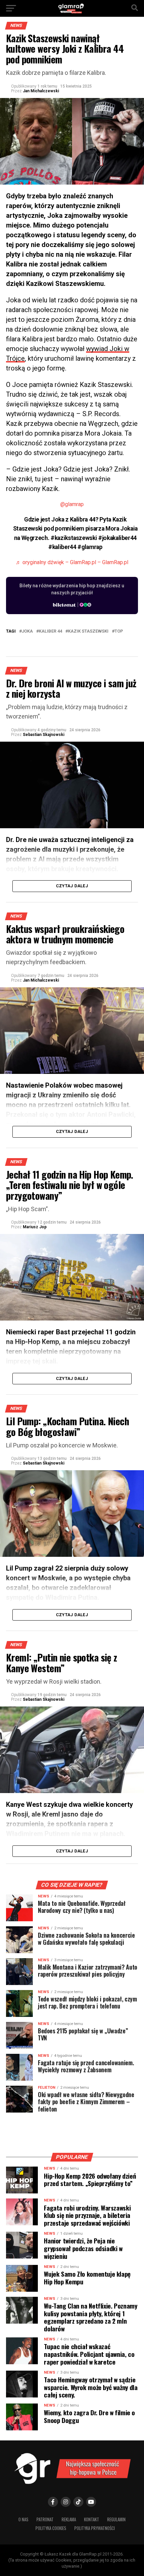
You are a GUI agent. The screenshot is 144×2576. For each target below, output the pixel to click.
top (119, 631)
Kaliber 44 (50, 631)
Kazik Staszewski (88, 631)
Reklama (69, 2519)
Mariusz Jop (35, 1227)
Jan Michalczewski (41, 91)
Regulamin (116, 2519)
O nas (23, 2519)
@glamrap (72, 504)
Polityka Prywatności (95, 2528)
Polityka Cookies (51, 2528)
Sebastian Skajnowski (44, 735)
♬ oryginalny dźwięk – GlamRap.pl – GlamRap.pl (72, 562)
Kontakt (92, 2519)
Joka (27, 631)
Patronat (45, 2519)
